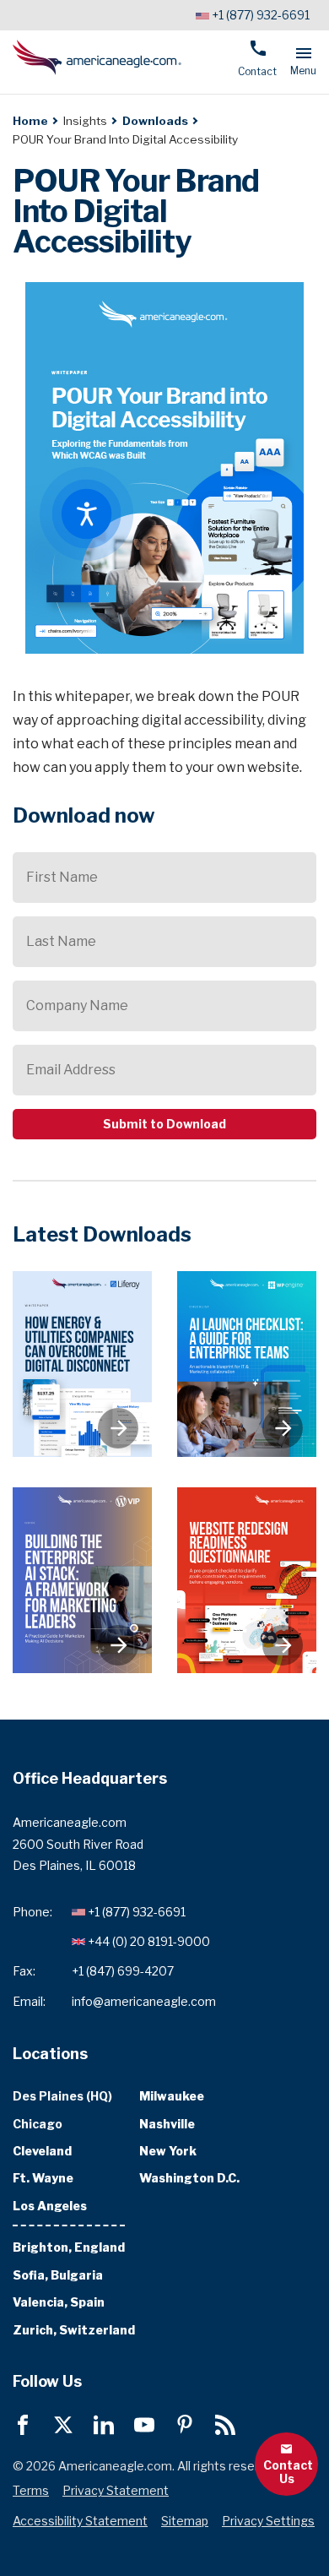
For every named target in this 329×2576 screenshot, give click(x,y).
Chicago (38, 2123)
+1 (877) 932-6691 (261, 15)
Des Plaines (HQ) (62, 2096)
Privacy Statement (116, 2490)
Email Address (71, 1070)
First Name (62, 877)
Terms (31, 2490)
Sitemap (185, 2521)
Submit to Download (164, 1124)
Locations (50, 2053)
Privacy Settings (268, 2521)
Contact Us (288, 2471)
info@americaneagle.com (144, 2000)
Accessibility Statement (80, 2521)
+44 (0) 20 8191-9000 (149, 1941)
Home (30, 121)
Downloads (155, 121)
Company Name (77, 1005)
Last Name (61, 941)
